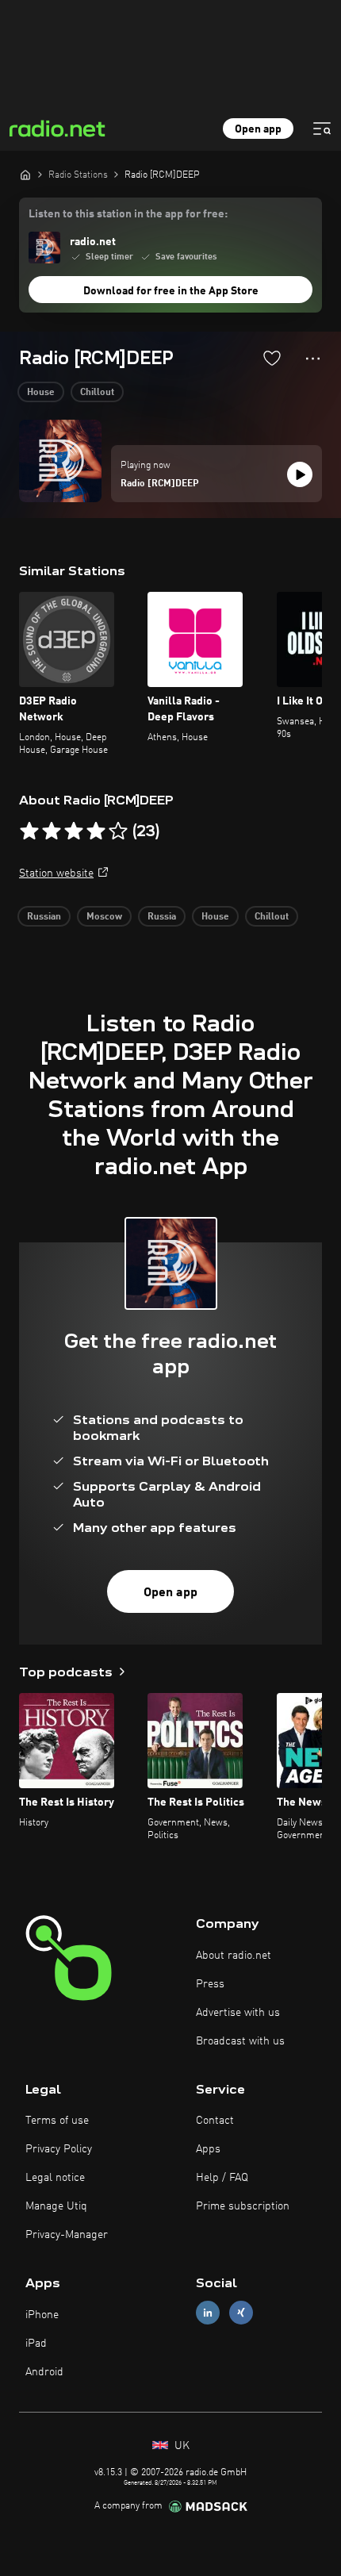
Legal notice (55, 2178)
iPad (36, 2344)
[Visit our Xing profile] (241, 2313)
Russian (44, 917)
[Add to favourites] (272, 358)
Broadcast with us (240, 2041)
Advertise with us (238, 2013)
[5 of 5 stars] (118, 831)
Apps (208, 2149)
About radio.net (234, 1956)
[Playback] (300, 474)
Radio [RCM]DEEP (160, 484)
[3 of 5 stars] (74, 831)
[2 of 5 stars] (52, 831)
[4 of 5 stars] (96, 831)
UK (180, 2446)
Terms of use (57, 2121)
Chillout (97, 393)
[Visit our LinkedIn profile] (208, 2313)
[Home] (25, 175)
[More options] (313, 359)
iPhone (42, 2315)
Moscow (104, 917)
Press (210, 1984)
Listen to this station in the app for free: (128, 214)
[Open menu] (322, 129)
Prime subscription (243, 2206)
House (41, 393)
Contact (215, 2121)
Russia (162, 917)
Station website (56, 873)
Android (44, 2372)
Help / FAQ (222, 2178)
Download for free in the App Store (171, 291)
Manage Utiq (56, 2206)
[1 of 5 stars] (29, 831)
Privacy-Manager (67, 2235)
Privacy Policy (59, 2149)
